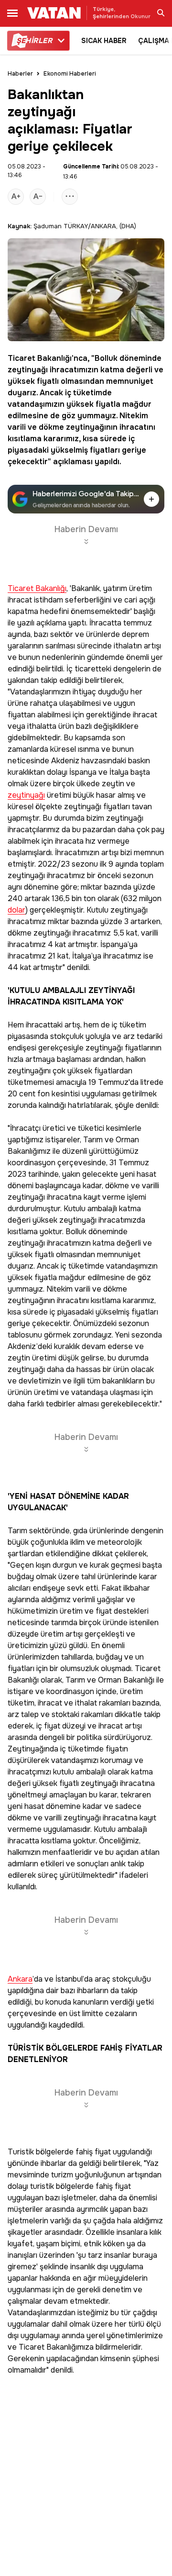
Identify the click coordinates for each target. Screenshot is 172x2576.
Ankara (20, 1979)
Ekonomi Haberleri (70, 74)
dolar (16, 910)
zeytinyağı (28, 370)
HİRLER (34, 41)
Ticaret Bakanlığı (40, 358)
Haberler (20, 74)
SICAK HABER (104, 41)
